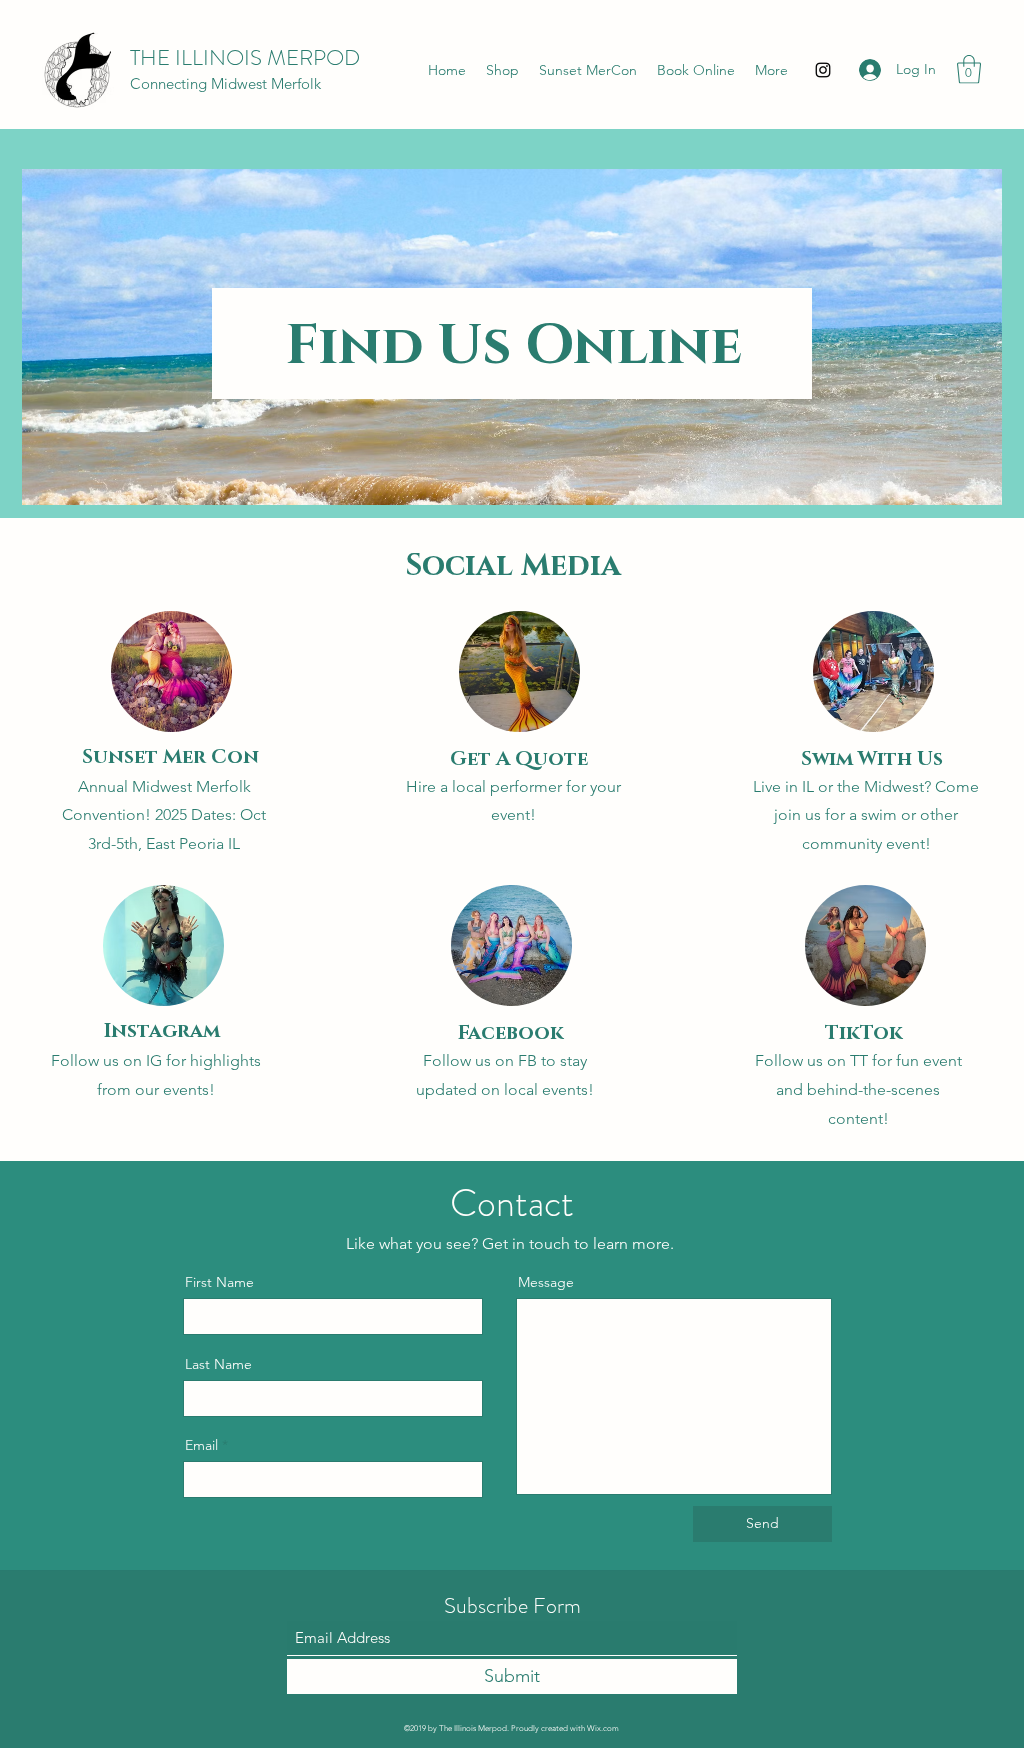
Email (201, 1445)
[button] (969, 69)
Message (546, 1282)
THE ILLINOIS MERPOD (245, 57)
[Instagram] (823, 70)
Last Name (218, 1364)
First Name (219, 1282)
